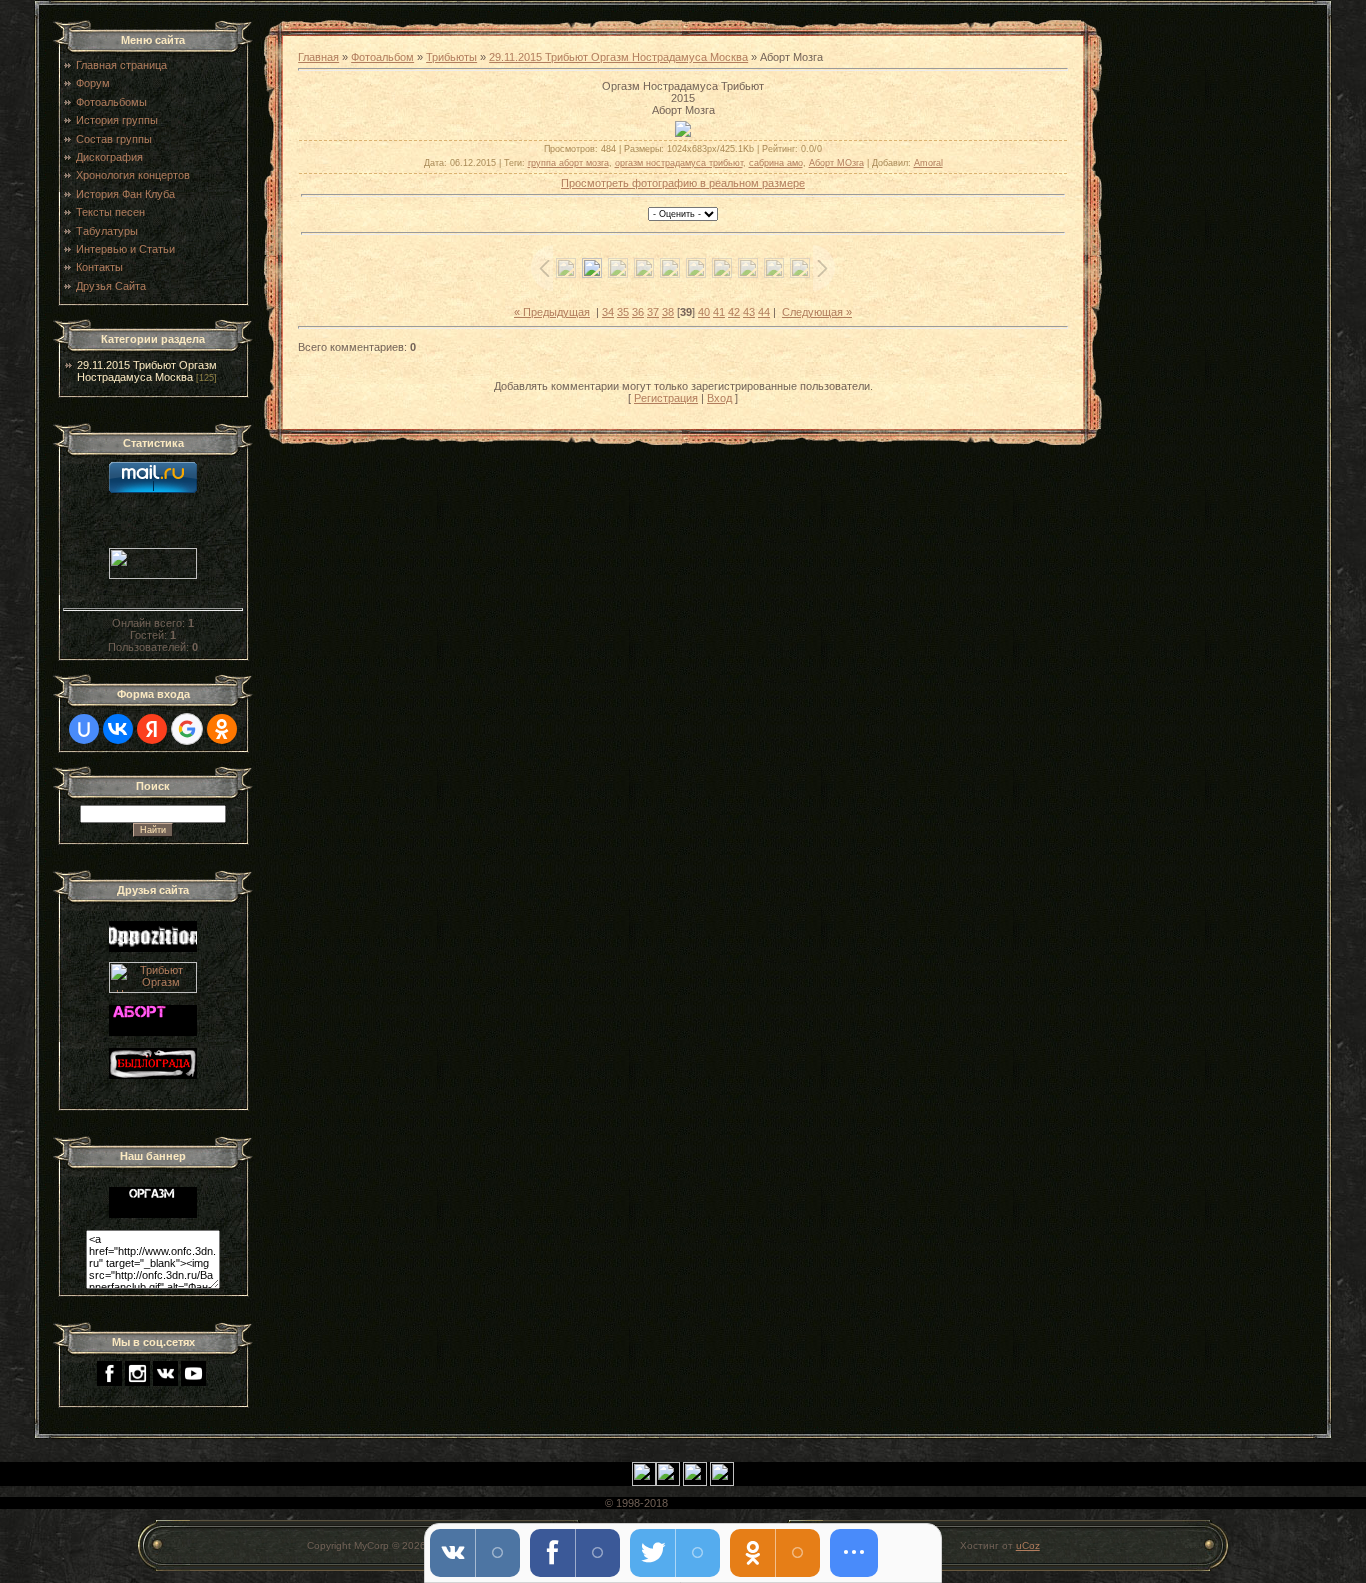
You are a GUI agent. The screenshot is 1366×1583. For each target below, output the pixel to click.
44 (764, 312)
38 (668, 312)
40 (704, 312)
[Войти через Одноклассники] (222, 729)
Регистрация (666, 398)
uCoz (1028, 1545)
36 (638, 312)
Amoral (928, 163)
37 (653, 312)
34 (608, 312)
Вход (719, 398)
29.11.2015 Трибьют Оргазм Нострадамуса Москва (147, 371)
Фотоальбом (382, 57)
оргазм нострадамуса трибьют (679, 163)
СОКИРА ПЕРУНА (716, 1503)
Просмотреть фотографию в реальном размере (683, 183)
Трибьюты (451, 57)
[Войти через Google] (187, 729)
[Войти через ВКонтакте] (118, 729)
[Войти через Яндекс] (152, 729)
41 (719, 312)
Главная (318, 57)
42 (734, 312)
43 (749, 312)
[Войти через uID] (84, 729)
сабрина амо (776, 163)
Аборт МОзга (836, 163)
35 (623, 312)
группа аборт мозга (568, 163)
